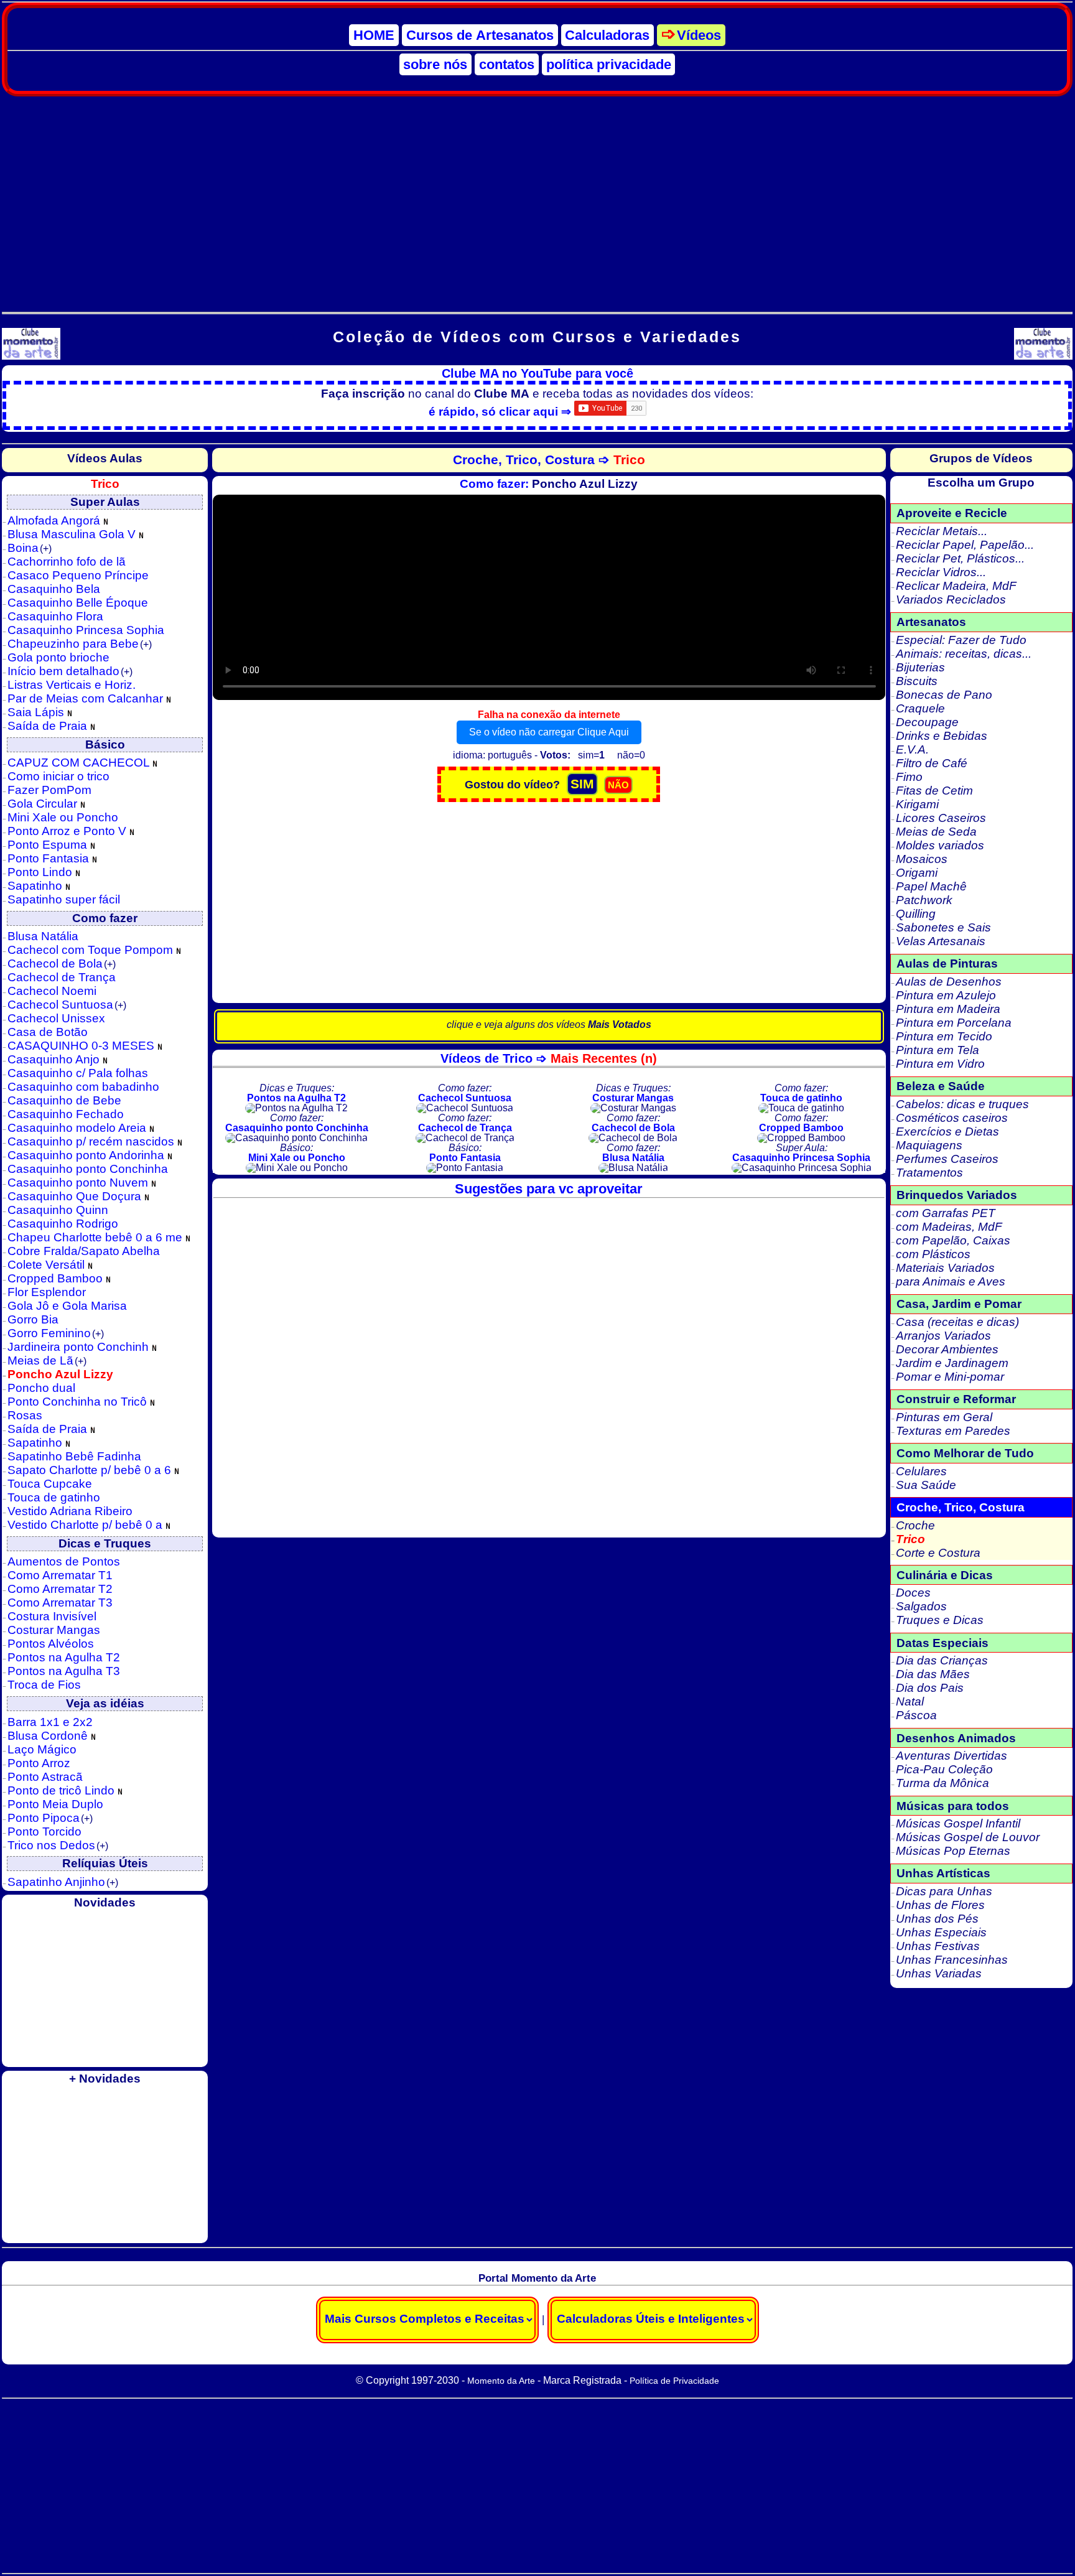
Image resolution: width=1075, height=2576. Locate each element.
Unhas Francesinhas (952, 1960)
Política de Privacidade (674, 2381)
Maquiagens (929, 1145)
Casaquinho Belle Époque (78, 603)
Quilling (916, 914)
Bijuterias (920, 667)
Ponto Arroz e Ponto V (68, 831)
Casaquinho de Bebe (64, 1100)
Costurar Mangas (54, 1630)
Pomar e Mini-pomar (950, 1377)
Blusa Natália (43, 936)
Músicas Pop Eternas (953, 1851)
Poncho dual (41, 1388)
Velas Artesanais (941, 941)
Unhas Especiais (941, 1932)
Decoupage (927, 722)
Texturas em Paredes (953, 1431)
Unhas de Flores (940, 1905)
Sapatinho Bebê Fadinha (74, 1456)
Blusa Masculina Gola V (73, 534)
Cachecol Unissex (56, 1018)
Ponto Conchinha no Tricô (79, 1402)
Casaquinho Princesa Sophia (86, 630)
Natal (910, 1701)
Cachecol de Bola (62, 964)
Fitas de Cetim (934, 791)
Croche (915, 1525)
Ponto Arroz (39, 1763)
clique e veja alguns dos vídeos (549, 1024)
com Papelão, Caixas (953, 1240)
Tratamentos (929, 1173)
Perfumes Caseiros (947, 1159)
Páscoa (916, 1715)
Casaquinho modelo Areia (78, 1128)
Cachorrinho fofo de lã (67, 562)
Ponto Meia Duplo (55, 1804)
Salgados (921, 1606)
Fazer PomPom (49, 790)
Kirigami (917, 804)
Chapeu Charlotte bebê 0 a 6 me (96, 1237)
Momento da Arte (501, 2381)
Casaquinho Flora (55, 616)
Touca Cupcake (50, 1484)
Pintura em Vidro (940, 1064)
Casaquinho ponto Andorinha (87, 1155)
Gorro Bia (33, 1319)
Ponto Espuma (49, 845)
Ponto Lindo (41, 872)
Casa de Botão (48, 1032)
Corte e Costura (938, 1553)
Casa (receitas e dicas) (957, 1322)
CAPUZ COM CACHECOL (80, 763)
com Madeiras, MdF (949, 1227)
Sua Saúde (926, 1485)
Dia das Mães (933, 1674)
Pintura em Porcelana (954, 1023)
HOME (374, 35)
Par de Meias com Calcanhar (87, 698)
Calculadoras (607, 35)
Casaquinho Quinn (58, 1210)
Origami (917, 873)
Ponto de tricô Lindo (63, 1790)
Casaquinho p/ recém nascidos (92, 1141)
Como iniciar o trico (58, 776)
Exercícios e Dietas (947, 1132)
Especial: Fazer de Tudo (961, 640)
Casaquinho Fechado (66, 1114)
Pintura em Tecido (944, 1036)
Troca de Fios (44, 1685)
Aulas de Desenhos (949, 982)
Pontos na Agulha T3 (64, 1671)
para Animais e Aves (951, 1281)
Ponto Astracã (45, 1777)
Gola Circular (44, 804)
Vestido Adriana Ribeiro (70, 1511)
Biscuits (917, 681)
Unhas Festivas (938, 1946)
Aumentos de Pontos (64, 1561)
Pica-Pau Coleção (944, 1769)
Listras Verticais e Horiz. (72, 685)
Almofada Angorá (55, 520)
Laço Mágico (42, 1749)
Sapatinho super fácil (64, 899)
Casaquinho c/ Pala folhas (78, 1073)
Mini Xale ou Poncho (63, 817)
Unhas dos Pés (937, 1919)
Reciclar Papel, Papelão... (965, 545)
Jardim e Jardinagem (952, 1363)
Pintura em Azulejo (946, 995)
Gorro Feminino (56, 1333)
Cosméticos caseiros (952, 1118)
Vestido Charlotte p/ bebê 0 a (86, 1525)
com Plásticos (933, 1254)
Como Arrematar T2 (60, 1589)
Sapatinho (36, 886)
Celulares (921, 1471)
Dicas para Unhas (944, 1891)
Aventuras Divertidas (952, 1756)
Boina (30, 548)
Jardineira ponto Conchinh (80, 1347)
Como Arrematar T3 (60, 1603)
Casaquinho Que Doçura (76, 1196)
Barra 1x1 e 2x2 (50, 1722)
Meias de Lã (47, 1360)
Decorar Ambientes (947, 1349)
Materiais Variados (945, 1268)
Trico (910, 1539)
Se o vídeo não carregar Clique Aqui (549, 732)
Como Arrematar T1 (60, 1575)
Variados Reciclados (951, 600)
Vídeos (699, 35)
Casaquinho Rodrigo (63, 1224)
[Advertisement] (537, 197)
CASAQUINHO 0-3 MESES (82, 1046)
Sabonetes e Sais (943, 927)
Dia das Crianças (942, 1660)
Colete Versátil (48, 1265)
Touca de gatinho (54, 1497)
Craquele (920, 708)
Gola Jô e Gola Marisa (67, 1306)
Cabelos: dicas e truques (962, 1104)
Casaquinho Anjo (55, 1059)
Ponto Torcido (44, 1832)
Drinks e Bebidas (942, 736)
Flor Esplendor (47, 1292)
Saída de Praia (49, 726)
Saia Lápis (37, 712)
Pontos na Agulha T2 (64, 1657)
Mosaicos (922, 859)
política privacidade (609, 64)
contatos (507, 64)
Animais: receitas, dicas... (964, 654)
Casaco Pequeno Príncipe (78, 575)
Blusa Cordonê (49, 1736)
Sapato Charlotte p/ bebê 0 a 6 (91, 1470)
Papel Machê (931, 886)
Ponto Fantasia (50, 858)
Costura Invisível (52, 1616)
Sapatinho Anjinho (63, 1882)
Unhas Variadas (939, 1973)
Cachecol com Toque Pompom (92, 950)
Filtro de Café (932, 763)
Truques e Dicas (940, 1620)
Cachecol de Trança (62, 977)
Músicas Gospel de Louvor (968, 1837)
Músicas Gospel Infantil (958, 1823)
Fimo (909, 777)
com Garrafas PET (946, 1213)
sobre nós (435, 64)
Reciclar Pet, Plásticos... (960, 558)
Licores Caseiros (941, 818)
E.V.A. (912, 749)
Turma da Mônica (942, 1783)
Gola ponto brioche (58, 657)
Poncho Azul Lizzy (60, 1374)
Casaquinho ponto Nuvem (79, 1183)
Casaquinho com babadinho (83, 1087)
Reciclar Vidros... (941, 572)
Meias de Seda (936, 832)
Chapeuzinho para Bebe (80, 644)
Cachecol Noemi (52, 991)
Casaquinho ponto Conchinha (88, 1169)
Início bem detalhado (70, 671)
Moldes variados (940, 845)
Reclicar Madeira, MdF (956, 586)
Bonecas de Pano (944, 695)
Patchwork (924, 900)
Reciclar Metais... (942, 531)
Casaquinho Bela (54, 589)
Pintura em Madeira (948, 1009)
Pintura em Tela (938, 1050)
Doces (913, 1593)
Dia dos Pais (930, 1688)
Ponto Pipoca (50, 1818)
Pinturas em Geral (944, 1417)
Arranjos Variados (943, 1336)
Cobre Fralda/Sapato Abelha (84, 1251)
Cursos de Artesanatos (480, 35)
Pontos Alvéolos (51, 1644)
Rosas (25, 1415)
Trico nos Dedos (58, 1845)
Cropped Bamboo (57, 1278)
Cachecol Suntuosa (67, 1005)
